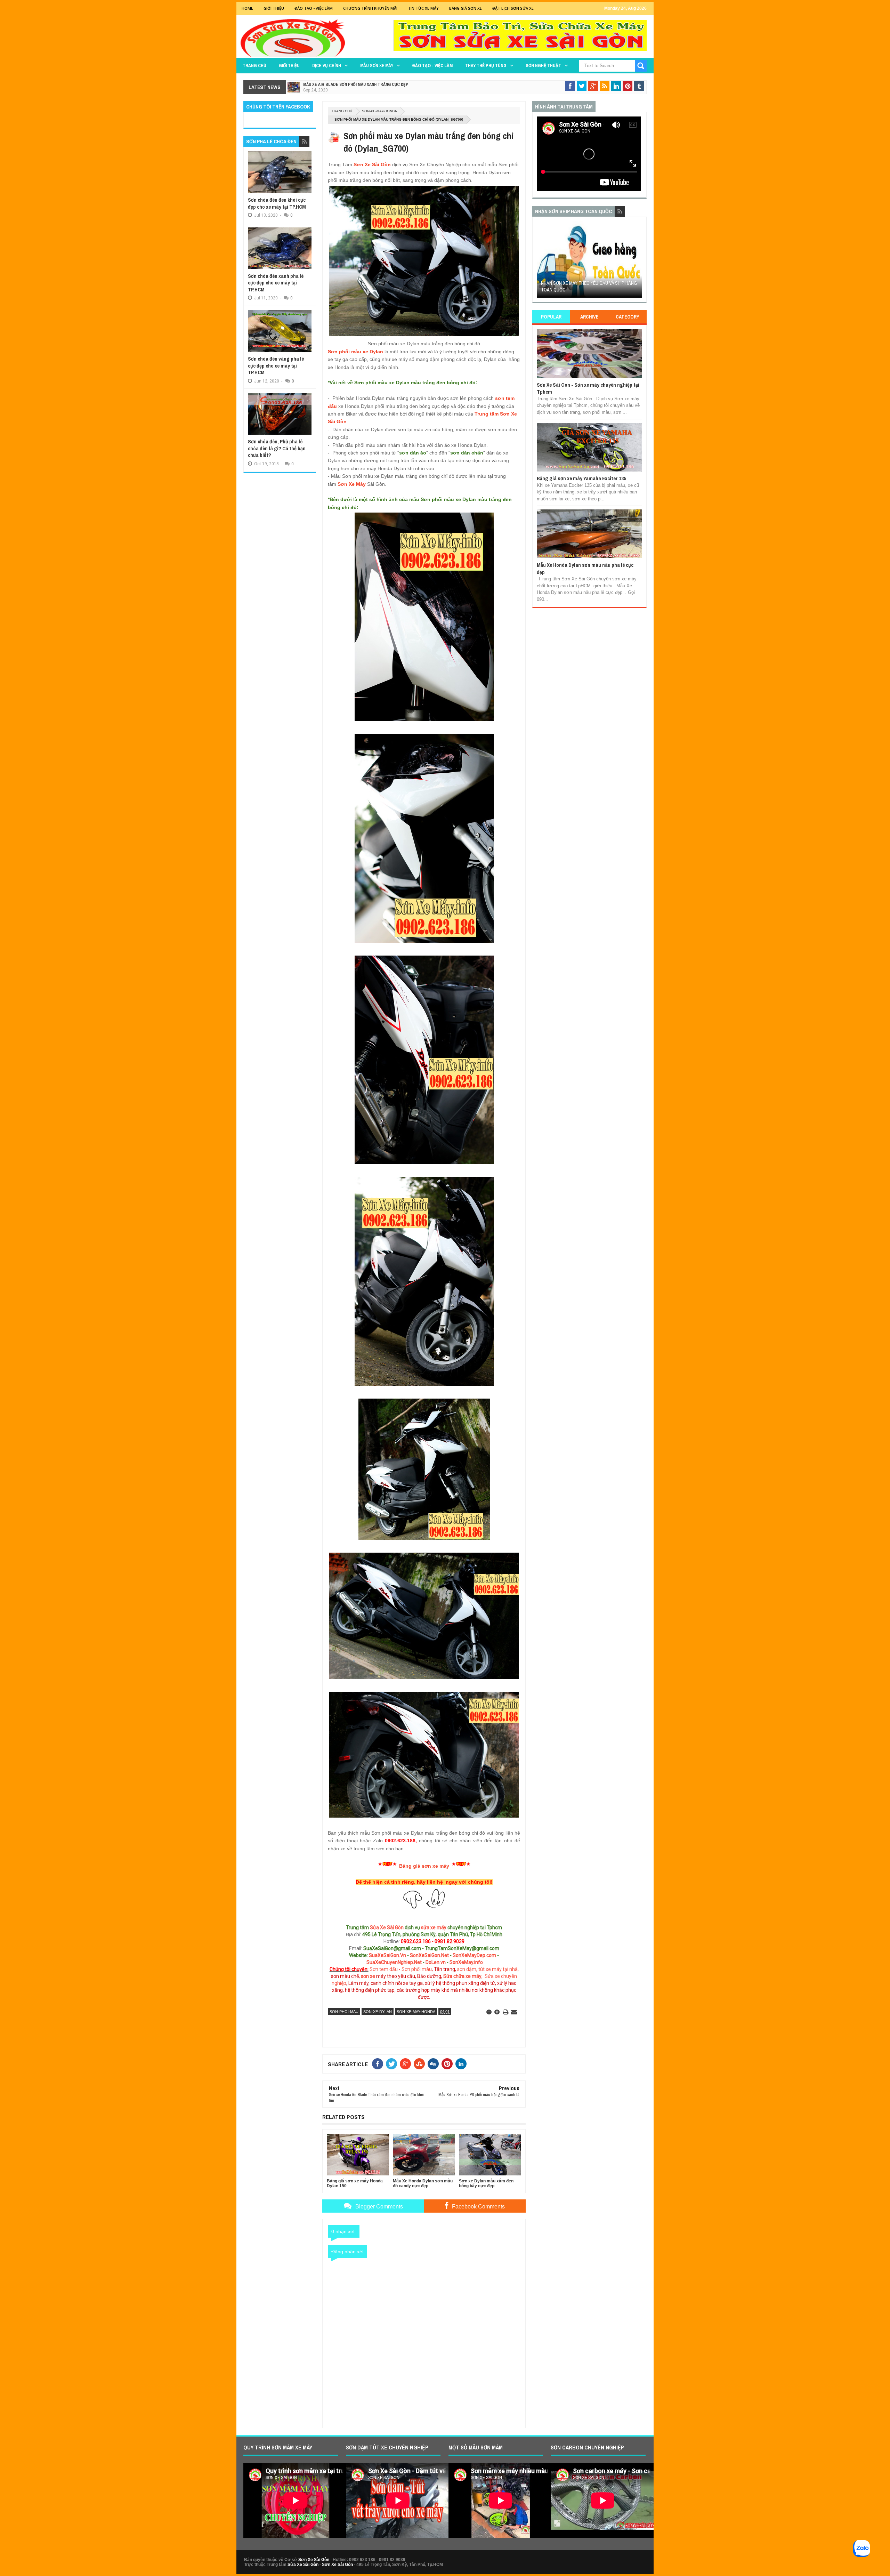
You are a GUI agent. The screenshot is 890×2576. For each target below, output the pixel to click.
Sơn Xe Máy (352, 484)
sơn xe (368, 1976)
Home (247, 8)
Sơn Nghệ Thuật (543, 66)
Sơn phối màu (417, 1969)
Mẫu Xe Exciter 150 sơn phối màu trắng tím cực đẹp (356, 84)
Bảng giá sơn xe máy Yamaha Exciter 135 (581, 478)
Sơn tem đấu (384, 1969)
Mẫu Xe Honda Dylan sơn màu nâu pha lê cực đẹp (585, 568)
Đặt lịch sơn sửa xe (513, 8)
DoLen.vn (436, 1962)
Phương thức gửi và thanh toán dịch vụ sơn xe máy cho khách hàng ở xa (585, 287)
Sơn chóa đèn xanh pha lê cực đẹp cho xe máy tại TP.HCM (276, 283)
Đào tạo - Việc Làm (314, 8)
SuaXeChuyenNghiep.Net (394, 1962)
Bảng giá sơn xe (466, 8)
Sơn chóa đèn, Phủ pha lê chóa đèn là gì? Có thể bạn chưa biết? (277, 448)
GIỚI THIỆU (274, 8)
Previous (541, 262)
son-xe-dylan (378, 2012)
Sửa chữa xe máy (462, 1976)
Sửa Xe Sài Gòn (387, 1927)
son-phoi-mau (344, 2012)
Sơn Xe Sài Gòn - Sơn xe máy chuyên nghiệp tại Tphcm (588, 388)
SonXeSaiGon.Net (429, 1955)
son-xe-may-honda (379, 111)
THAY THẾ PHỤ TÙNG (486, 66)
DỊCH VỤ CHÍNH (327, 66)
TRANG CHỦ (254, 66)
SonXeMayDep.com (474, 1955)
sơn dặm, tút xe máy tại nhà (487, 1969)
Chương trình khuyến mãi (370, 8)
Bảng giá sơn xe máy (424, 1866)
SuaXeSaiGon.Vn (387, 1955)
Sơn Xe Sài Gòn (372, 164)
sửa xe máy (434, 1927)
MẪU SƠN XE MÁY (377, 66)
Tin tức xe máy (423, 8)
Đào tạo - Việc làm (432, 66)
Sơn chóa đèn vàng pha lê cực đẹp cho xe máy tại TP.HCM (276, 365)
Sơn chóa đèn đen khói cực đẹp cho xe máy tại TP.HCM (277, 203)
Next (638, 262)
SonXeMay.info (466, 1962)
